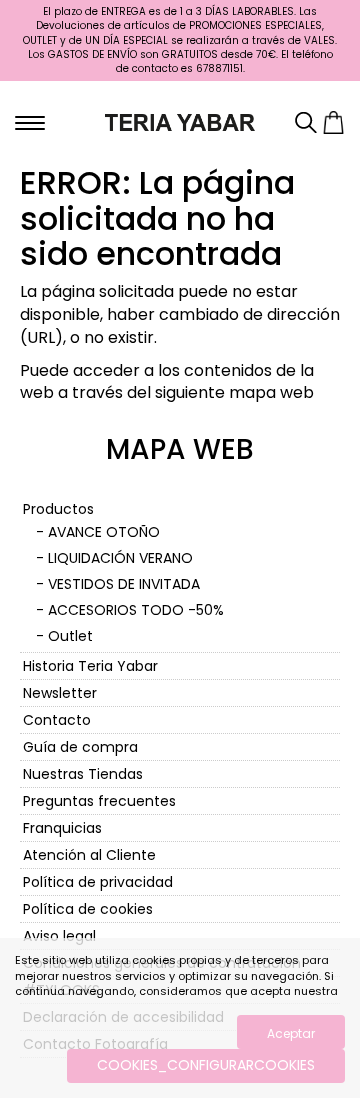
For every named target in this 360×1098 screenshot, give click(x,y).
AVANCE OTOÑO (104, 532)
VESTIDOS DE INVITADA (124, 584)
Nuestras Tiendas (83, 774)
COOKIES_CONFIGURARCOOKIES (206, 1065)
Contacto (57, 720)
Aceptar (291, 1033)
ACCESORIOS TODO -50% (136, 610)
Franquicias (62, 828)
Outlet (70, 636)
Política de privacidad (98, 882)
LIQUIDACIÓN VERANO (120, 558)
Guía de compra (80, 747)
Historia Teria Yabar (90, 666)
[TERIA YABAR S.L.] (180, 121)
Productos (58, 509)
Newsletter (60, 693)
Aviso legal (59, 936)
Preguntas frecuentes (99, 801)
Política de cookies (88, 909)
